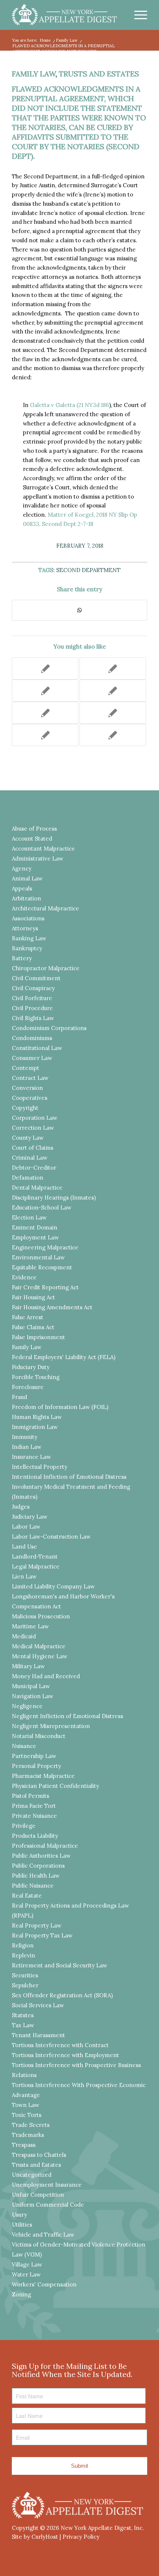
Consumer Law (32, 1058)
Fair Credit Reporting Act (45, 1287)
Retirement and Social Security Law (60, 1965)
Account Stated (32, 839)
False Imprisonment (38, 1337)
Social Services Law (38, 2005)
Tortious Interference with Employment (65, 2055)
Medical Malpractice (39, 1646)
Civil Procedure (32, 1008)
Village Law (27, 2264)
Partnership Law (34, 1756)
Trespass (24, 2145)
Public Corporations (38, 1866)
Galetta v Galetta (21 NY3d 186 (70, 405)
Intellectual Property (40, 1467)
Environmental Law (38, 1257)
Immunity (25, 1437)
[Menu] (137, 15)
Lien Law (24, 1576)
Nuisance (24, 1746)
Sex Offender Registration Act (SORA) (62, 1995)
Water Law (26, 2274)
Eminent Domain (35, 1227)
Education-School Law (42, 1207)
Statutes (23, 2015)
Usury (19, 2215)
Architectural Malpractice (45, 908)
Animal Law (27, 878)
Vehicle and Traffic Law (43, 2235)
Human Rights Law (37, 1417)
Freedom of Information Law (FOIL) (60, 1407)
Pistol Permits (31, 1796)
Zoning (21, 2294)
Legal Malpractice (36, 1566)
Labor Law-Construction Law (51, 1537)
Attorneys (25, 928)
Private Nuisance (34, 1816)
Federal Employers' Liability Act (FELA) (64, 1357)
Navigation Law (33, 1696)
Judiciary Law (30, 1517)
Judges (21, 1507)
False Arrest (28, 1317)
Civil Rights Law (33, 1018)
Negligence (27, 1706)
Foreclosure (28, 1387)
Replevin (23, 1955)
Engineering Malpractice (45, 1247)
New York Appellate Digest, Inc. (102, 2528)
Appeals (22, 888)
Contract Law (30, 1078)
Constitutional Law (37, 1048)
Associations (28, 918)
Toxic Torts (27, 2115)
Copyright (25, 1108)
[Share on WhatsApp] (79, 610)
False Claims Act (33, 1327)
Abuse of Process (34, 829)
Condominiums (32, 1038)
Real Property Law (37, 1925)
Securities (25, 1975)
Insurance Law (31, 1457)
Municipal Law (31, 1686)
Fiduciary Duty (31, 1367)
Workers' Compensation (44, 2284)
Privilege (24, 1826)
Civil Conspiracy (33, 988)
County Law (28, 1138)
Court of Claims (33, 1148)
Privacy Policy (81, 2537)
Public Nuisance (33, 1886)
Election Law (29, 1217)
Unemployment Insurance (47, 2185)
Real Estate (27, 1896)
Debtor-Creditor (34, 1168)
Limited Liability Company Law (53, 1586)
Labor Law (26, 1527)
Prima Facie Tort (34, 1806)
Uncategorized (32, 2175)
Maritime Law (30, 1626)
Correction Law (33, 1128)
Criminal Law (30, 1158)
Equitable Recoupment (42, 1267)
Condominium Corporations (49, 1028)
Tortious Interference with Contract (60, 2045)
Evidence (24, 1277)
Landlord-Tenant (35, 1556)
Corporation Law (35, 1118)
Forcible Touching (36, 1377)
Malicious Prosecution (41, 1616)
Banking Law (29, 938)
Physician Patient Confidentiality (55, 1786)
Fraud (19, 1397)
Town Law (26, 2105)
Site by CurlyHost (35, 2537)
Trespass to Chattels (39, 2155)
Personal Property (36, 1766)
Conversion (27, 1088)
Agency (22, 868)
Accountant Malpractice (43, 849)
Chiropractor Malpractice (46, 968)
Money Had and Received (46, 1676)
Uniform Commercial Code (48, 2205)
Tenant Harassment (38, 2035)
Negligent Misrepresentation (51, 1726)
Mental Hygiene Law (40, 1656)
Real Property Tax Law (42, 1935)
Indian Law (27, 1447)
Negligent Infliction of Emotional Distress (67, 1716)
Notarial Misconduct (39, 1736)
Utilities (22, 2225)
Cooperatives (30, 1098)
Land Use (24, 1547)
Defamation (28, 1178)
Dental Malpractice (37, 1188)
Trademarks (28, 2135)
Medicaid (24, 1636)
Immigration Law (35, 1427)
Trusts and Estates (99, 74)
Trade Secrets (31, 2125)
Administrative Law (38, 858)
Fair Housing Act (33, 1297)
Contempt (26, 1068)
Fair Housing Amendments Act (52, 1307)
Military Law (28, 1666)
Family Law (34, 74)
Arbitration (26, 898)
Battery (22, 958)
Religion (23, 1945)
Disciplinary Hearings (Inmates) (54, 1198)
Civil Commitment (36, 978)
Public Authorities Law (41, 1856)
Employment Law (35, 1237)
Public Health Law (36, 1876)
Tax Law (23, 2025)
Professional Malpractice (45, 1846)
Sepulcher (25, 1985)
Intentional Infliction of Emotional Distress (69, 1477)
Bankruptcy (27, 948)
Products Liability (35, 1836)
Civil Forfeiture (32, 998)
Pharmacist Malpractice (43, 1776)
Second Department (88, 570)
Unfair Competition (38, 2195)
